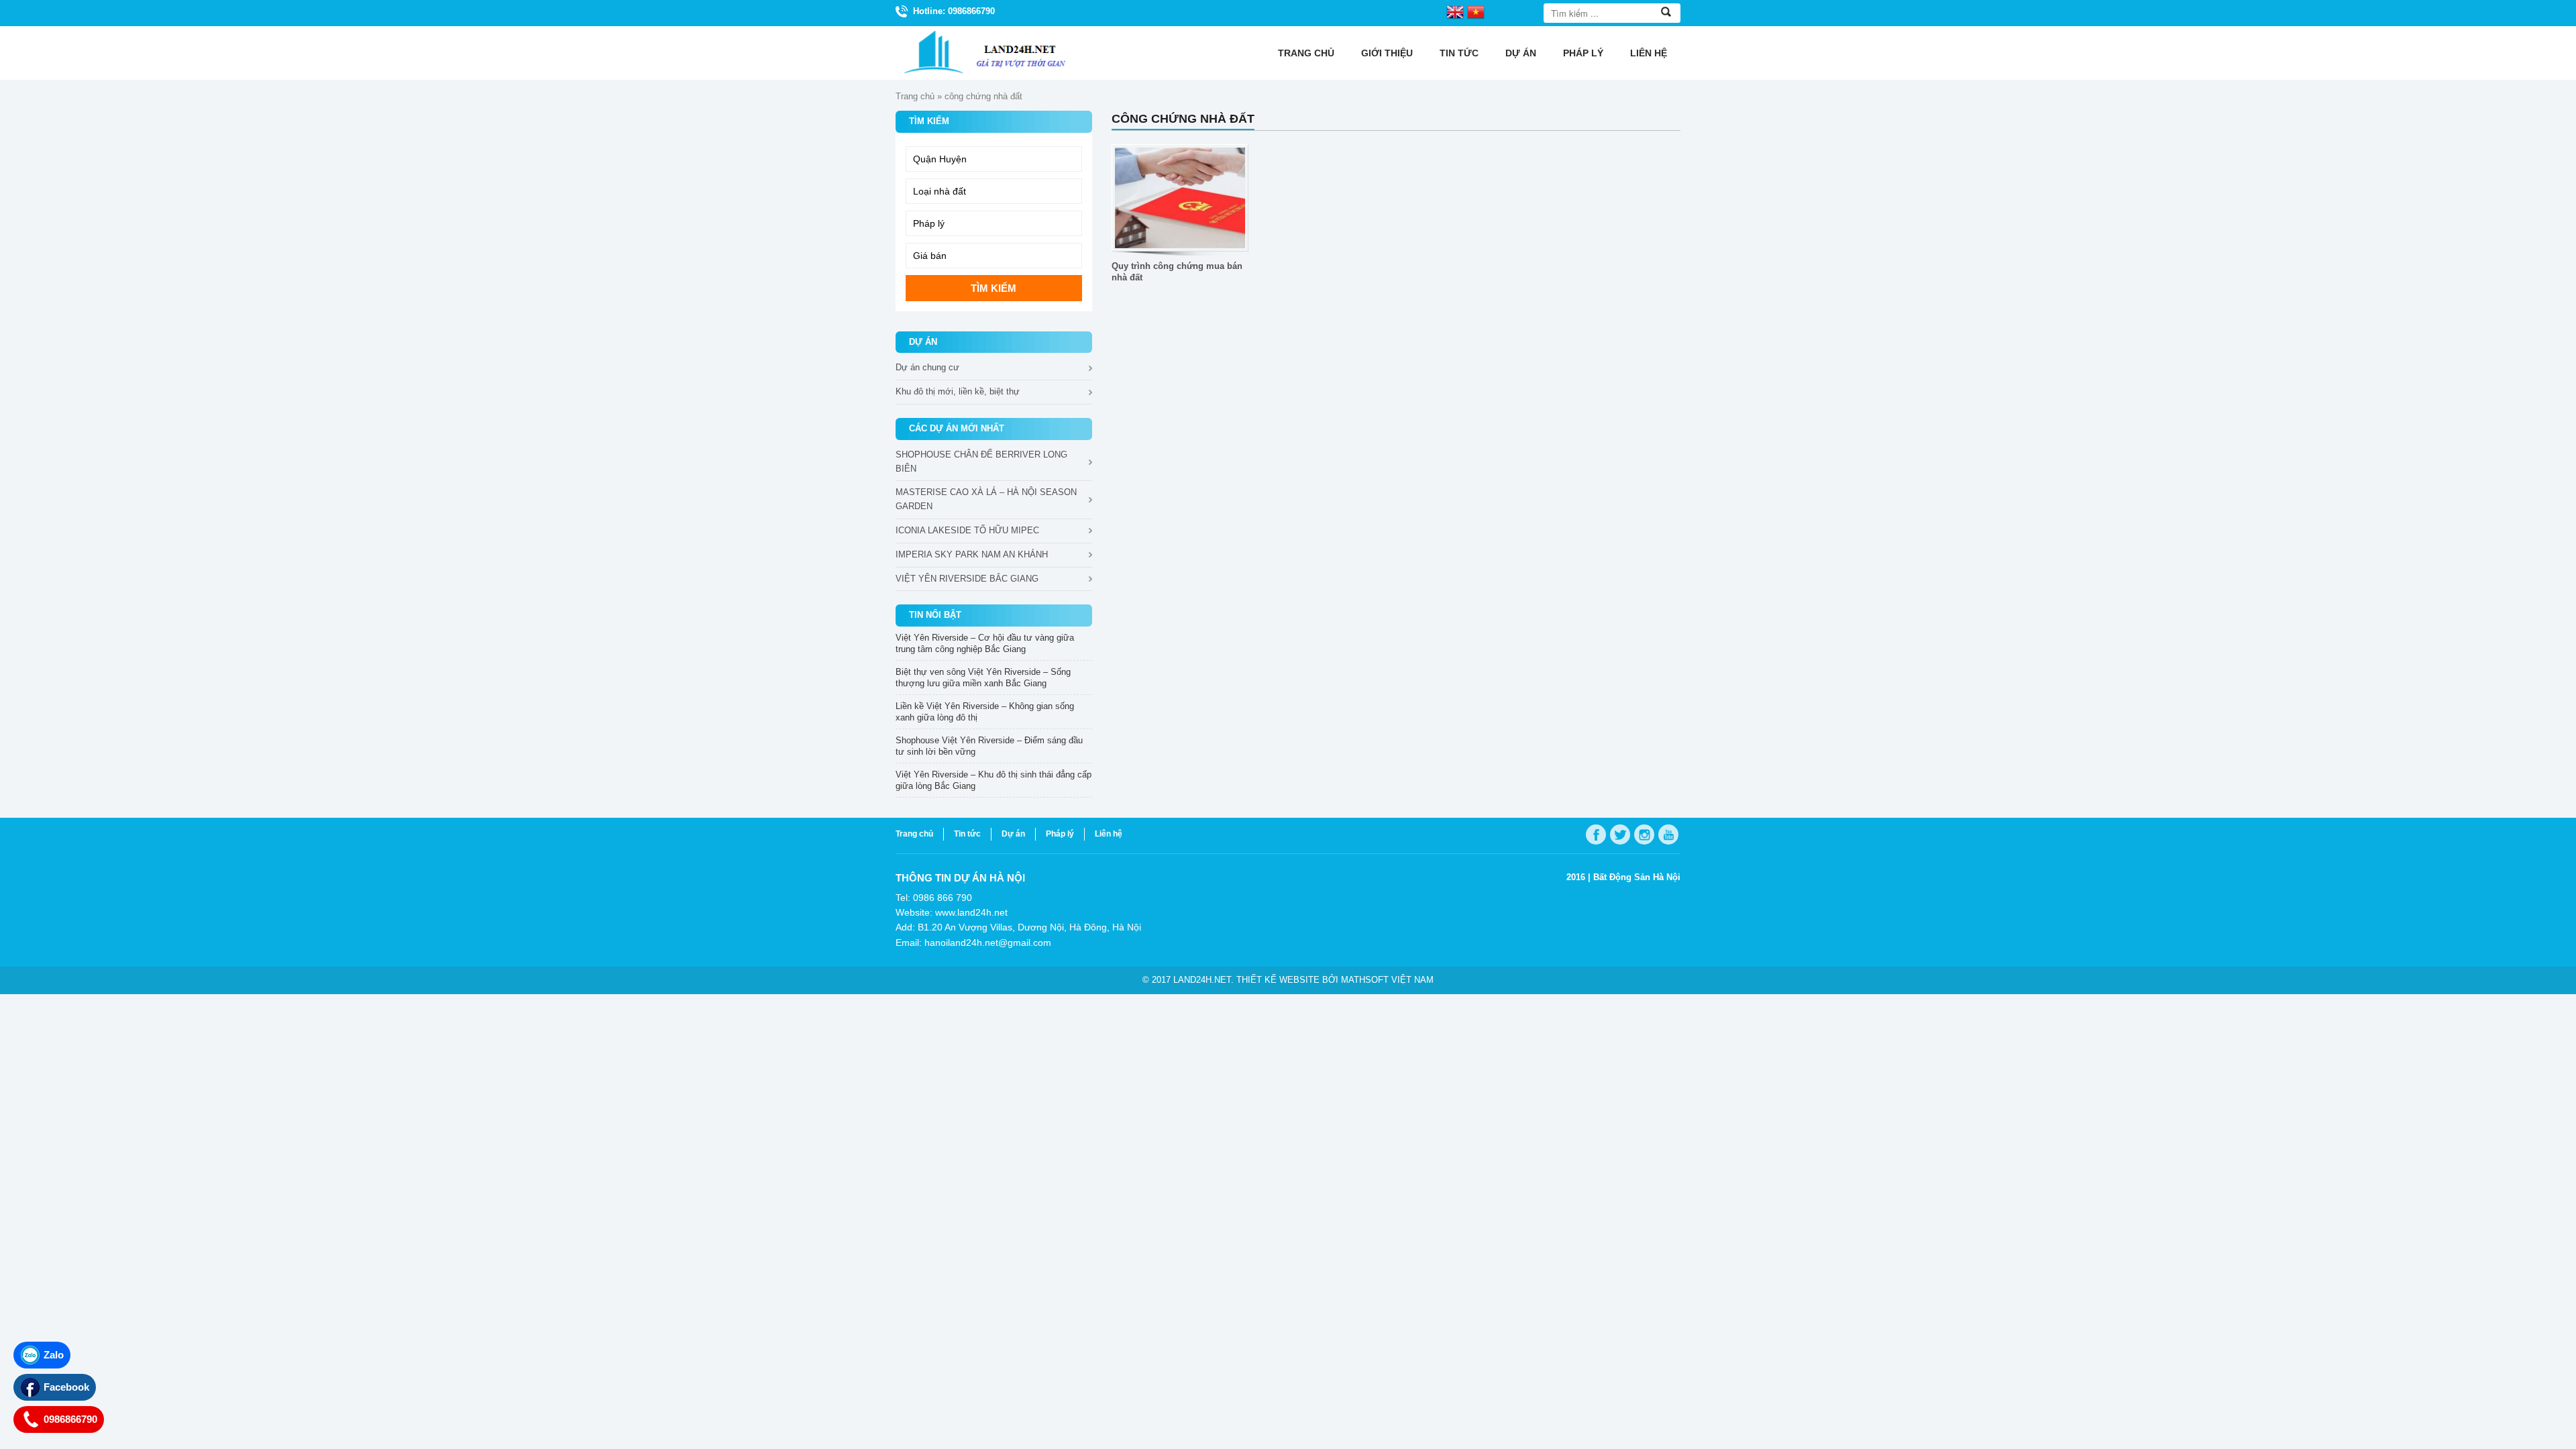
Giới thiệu (1387, 53)
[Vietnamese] (1476, 11)
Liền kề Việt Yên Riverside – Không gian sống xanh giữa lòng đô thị (985, 712)
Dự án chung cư (927, 367)
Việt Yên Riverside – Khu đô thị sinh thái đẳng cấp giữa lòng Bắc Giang (994, 780)
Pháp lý (1583, 53)
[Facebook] (1596, 835)
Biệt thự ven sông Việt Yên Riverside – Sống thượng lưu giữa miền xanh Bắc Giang (983, 678)
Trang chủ (1306, 53)
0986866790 (70, 1419)
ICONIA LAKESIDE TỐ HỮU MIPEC (967, 530)
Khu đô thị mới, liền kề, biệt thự (958, 391)
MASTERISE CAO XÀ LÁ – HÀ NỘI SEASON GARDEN (986, 499)
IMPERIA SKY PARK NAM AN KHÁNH (972, 554)
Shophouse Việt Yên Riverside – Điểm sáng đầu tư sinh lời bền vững (989, 746)
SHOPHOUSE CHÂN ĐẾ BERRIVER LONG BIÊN (981, 462)
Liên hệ (1649, 53)
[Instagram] (1644, 835)
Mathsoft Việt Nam (1387, 980)
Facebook (66, 1387)
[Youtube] (1668, 835)
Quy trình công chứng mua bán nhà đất (1177, 272)
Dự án (1521, 53)
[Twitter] (1620, 835)
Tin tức (1459, 53)
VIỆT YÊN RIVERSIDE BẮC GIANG (967, 579)
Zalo (54, 1355)
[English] (1455, 11)
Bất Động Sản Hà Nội (1637, 877)
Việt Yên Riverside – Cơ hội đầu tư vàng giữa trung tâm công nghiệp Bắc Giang (985, 643)
